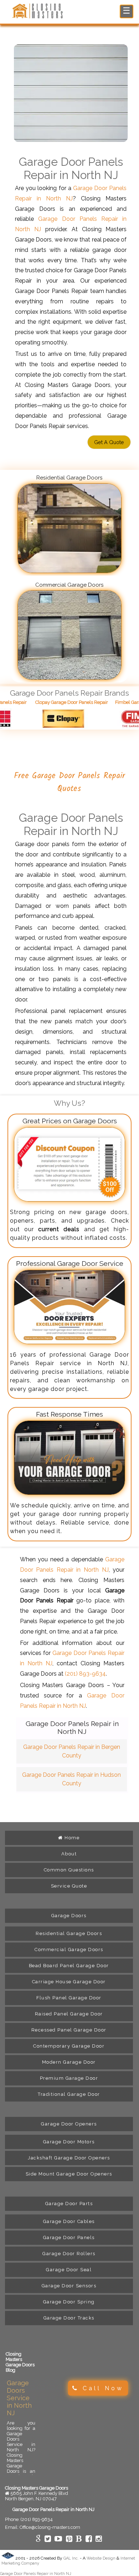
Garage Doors (69, 1916)
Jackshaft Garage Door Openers (69, 2158)
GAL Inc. (71, 2558)
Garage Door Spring (69, 2302)
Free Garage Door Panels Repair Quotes (69, 782)
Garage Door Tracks (69, 2318)
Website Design (101, 2558)
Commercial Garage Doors (69, 1950)
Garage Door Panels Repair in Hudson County (71, 1779)
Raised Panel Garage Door (69, 2014)
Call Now (101, 2388)
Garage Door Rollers (69, 2254)
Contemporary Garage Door (69, 2046)
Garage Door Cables (69, 2221)
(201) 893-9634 (85, 1674)
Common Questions (69, 1870)
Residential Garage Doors (69, 1933)
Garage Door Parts (69, 2204)
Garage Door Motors (69, 2142)
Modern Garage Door (69, 2062)
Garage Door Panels (69, 2237)
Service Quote (69, 1886)
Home (71, 1838)
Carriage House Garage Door (69, 1982)
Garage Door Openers (69, 2124)
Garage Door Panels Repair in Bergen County (72, 1751)
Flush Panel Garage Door (69, 1998)
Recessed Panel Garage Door (69, 2030)
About (69, 1854)
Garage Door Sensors (69, 2286)
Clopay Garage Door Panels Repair (55, 702)
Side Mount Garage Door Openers (69, 2174)
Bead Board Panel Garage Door (69, 1966)
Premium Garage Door (69, 2078)
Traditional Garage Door (69, 2094)
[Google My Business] (38, 2540)
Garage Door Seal (69, 2270)
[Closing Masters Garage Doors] (39, 17)
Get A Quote (109, 442)
